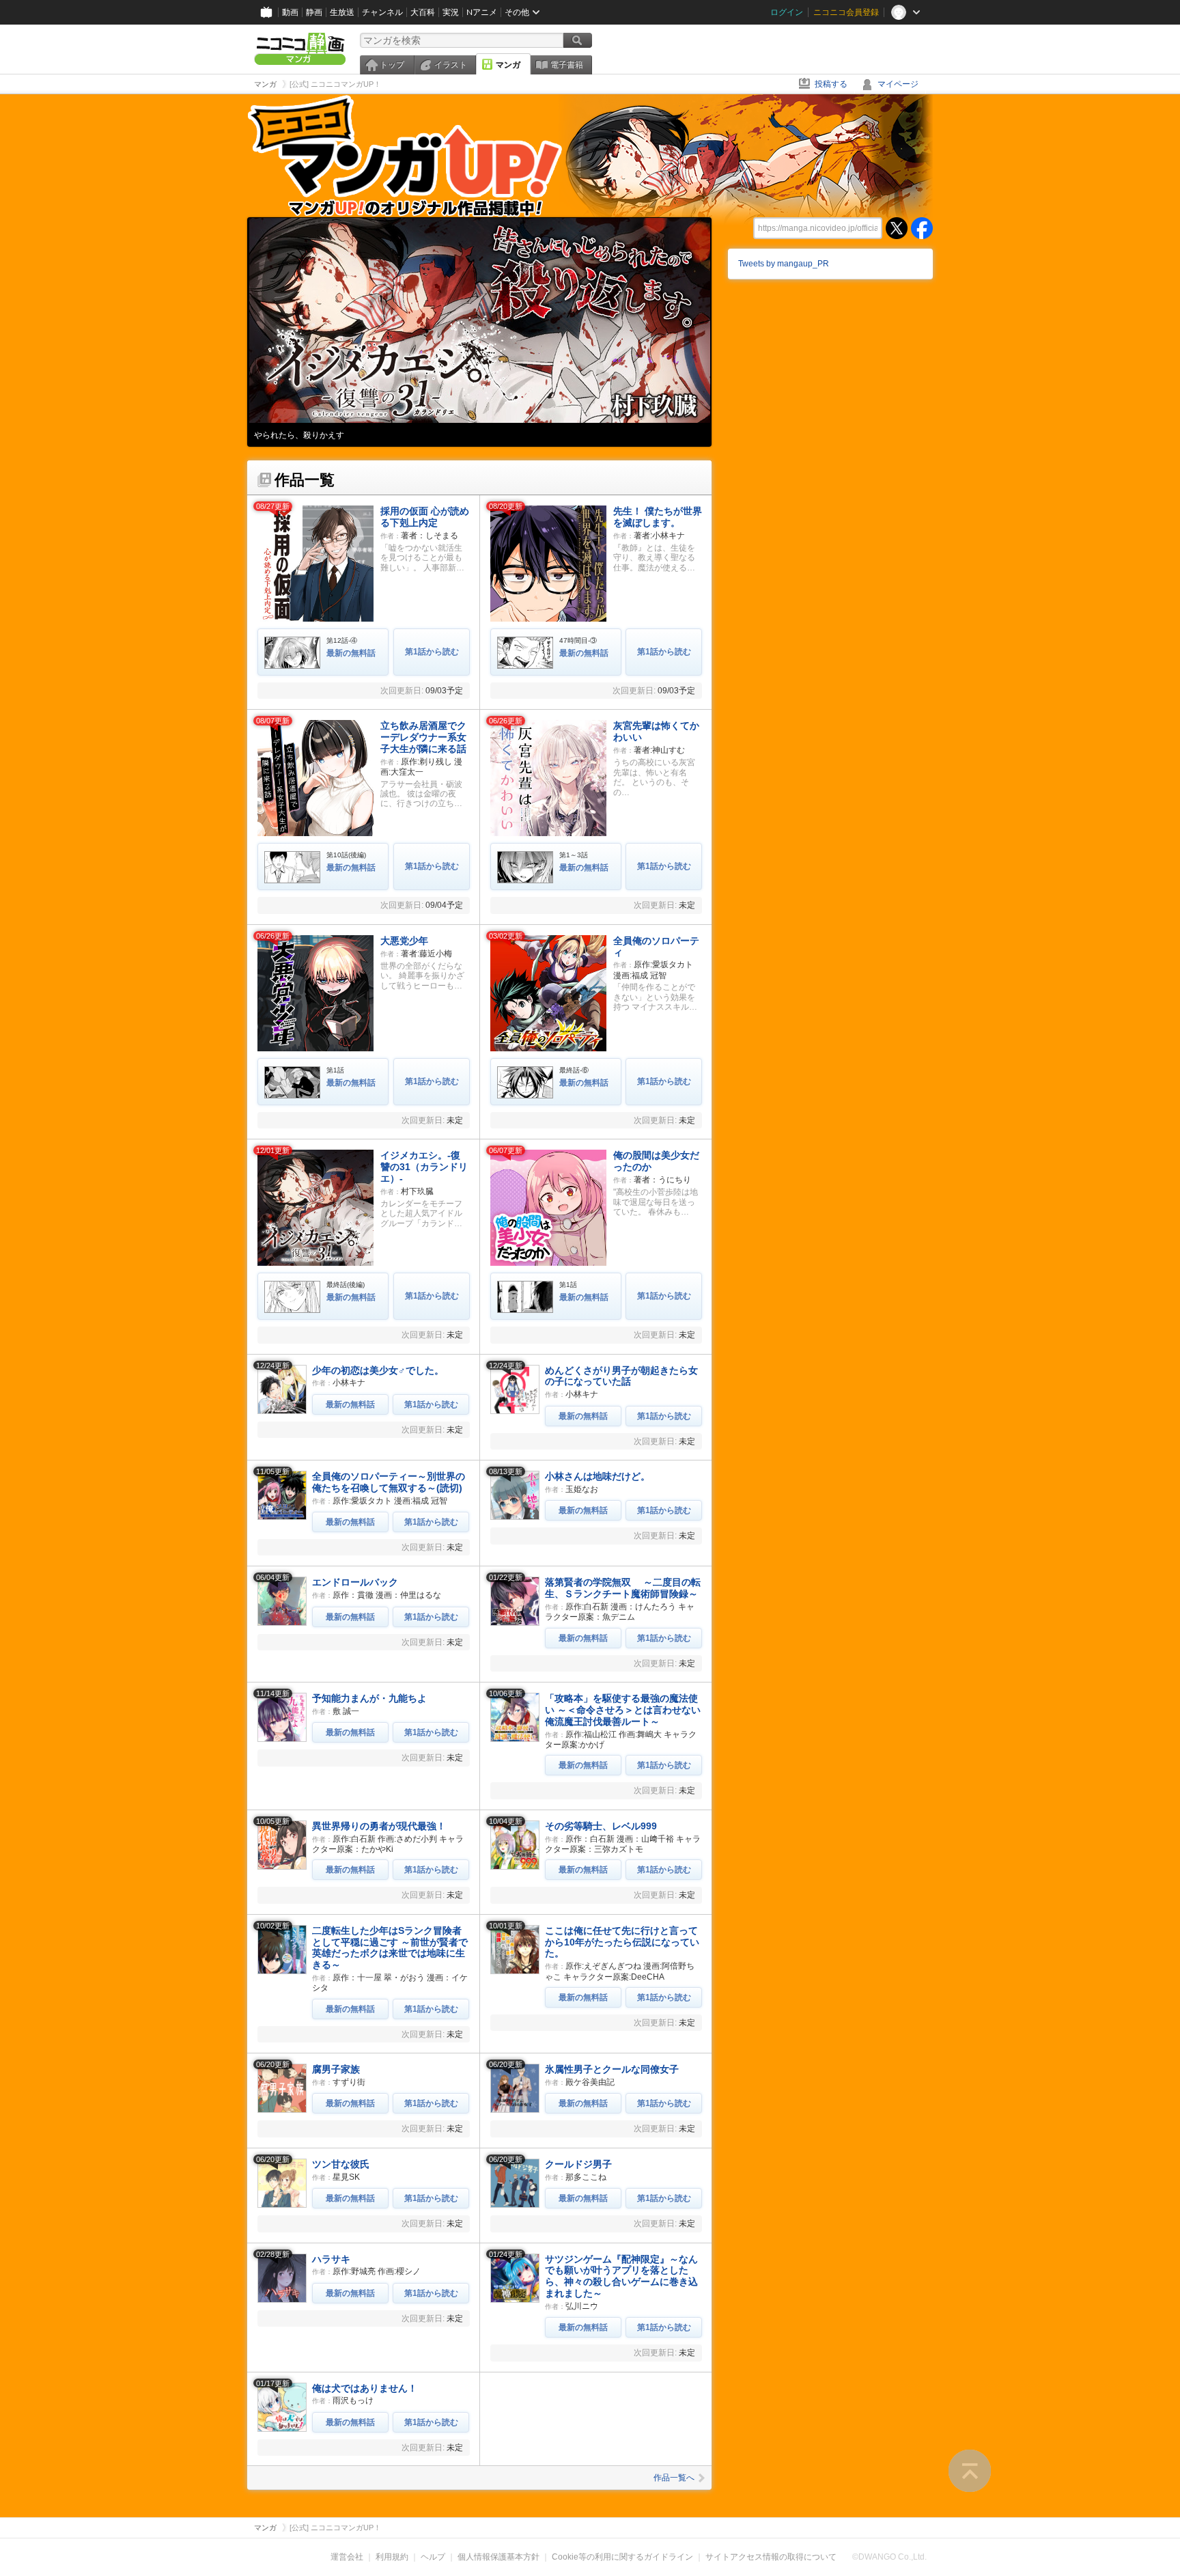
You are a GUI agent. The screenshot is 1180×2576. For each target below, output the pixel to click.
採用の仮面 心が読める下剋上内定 (425, 517)
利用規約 (392, 2557)
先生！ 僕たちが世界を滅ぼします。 (658, 517)
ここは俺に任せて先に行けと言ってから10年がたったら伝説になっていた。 (622, 1942)
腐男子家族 (336, 2069)
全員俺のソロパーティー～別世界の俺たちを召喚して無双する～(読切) (389, 1482)
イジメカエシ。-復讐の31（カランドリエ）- (424, 1167)
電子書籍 (567, 65)
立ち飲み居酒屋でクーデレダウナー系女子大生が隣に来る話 (423, 737)
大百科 (423, 12)
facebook (922, 228)
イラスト (451, 65)
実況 (451, 12)
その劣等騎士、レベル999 (601, 1826)
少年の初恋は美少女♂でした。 (378, 1370)
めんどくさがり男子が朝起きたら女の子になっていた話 (621, 1376)
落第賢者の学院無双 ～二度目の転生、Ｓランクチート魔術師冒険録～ (623, 1588)
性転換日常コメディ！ (295, 435)
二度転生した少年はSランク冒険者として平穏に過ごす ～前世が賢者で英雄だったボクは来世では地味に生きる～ (390, 1948)
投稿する (831, 84)
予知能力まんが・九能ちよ (369, 1698)
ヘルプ (433, 2557)
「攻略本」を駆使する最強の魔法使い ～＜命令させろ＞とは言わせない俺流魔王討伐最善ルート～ (623, 1710)
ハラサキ (331, 2259)
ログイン (787, 12)
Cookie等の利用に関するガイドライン (622, 2557)
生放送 (342, 12)
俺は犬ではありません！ (365, 2388)
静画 (314, 12)
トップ (392, 65)
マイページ (898, 84)
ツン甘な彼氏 (341, 2164)
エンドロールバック (355, 1582)
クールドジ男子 (578, 2164)
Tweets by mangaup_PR (784, 264)
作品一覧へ (674, 2478)
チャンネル (382, 12)
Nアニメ (482, 12)
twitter (897, 228)
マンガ (508, 65)
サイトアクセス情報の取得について (771, 2557)
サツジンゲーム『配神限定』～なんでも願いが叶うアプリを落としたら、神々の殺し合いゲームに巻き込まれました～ (621, 2276)
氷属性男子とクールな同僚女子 (612, 2069)
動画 (290, 12)
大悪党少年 (404, 941)
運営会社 (347, 2557)
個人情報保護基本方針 (498, 2557)
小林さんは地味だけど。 (598, 1476)
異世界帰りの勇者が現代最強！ (379, 1826)
